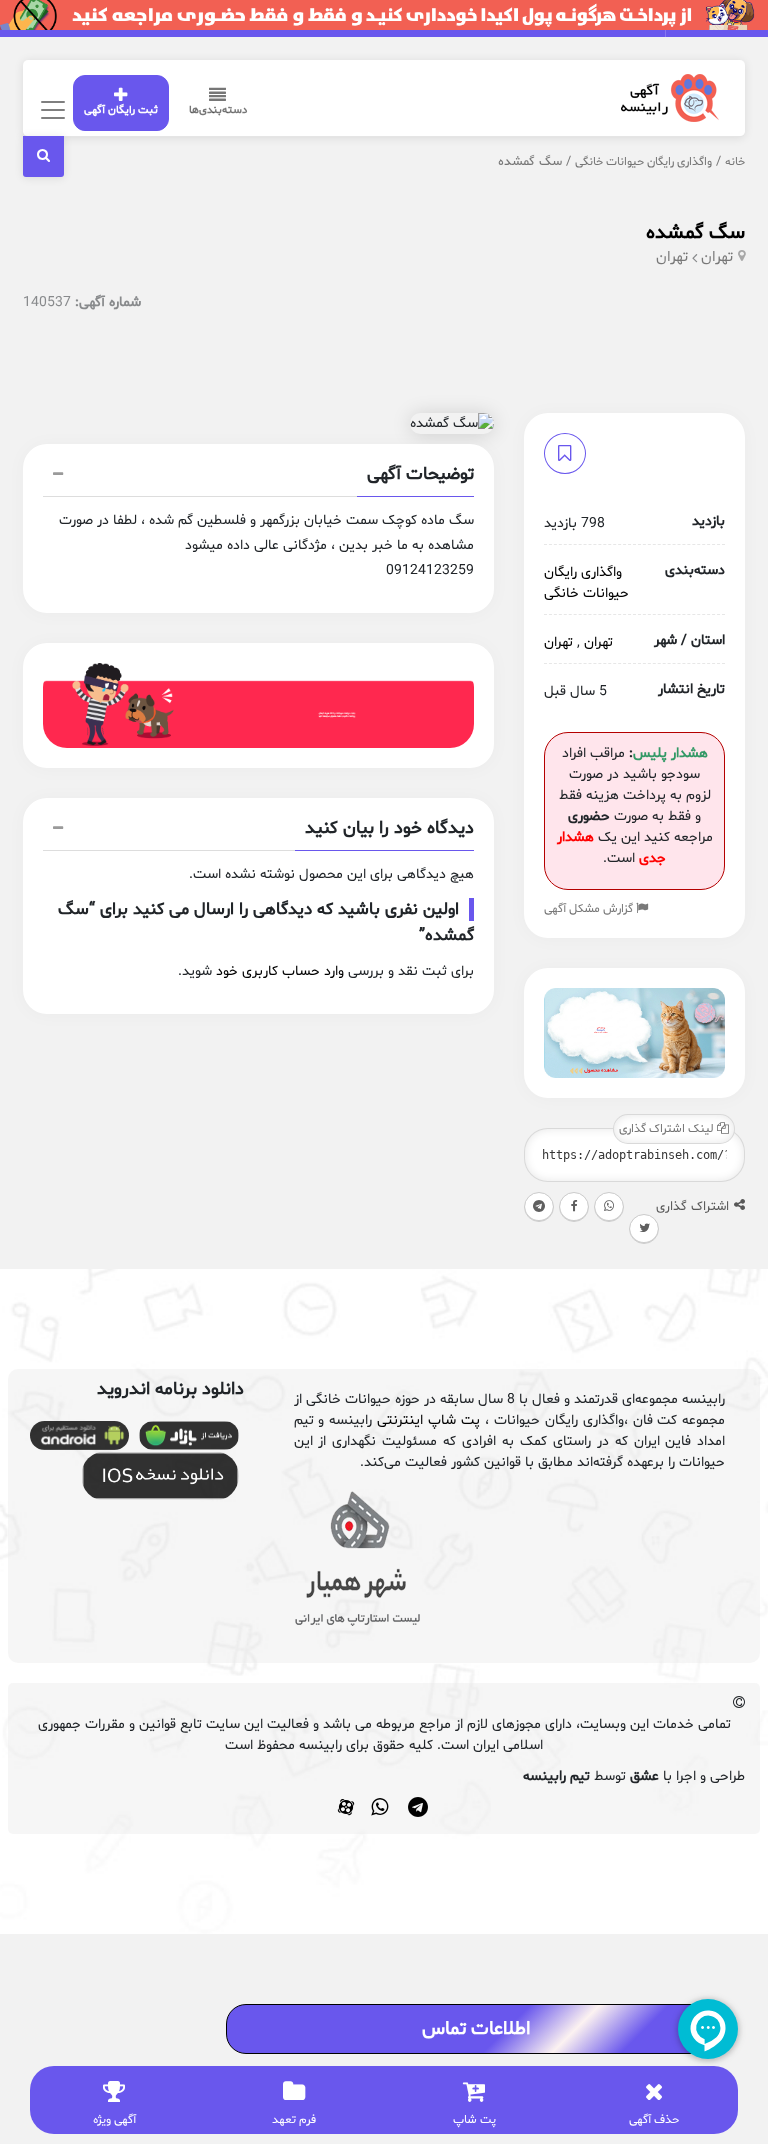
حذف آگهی (654, 2120)
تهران (717, 257)
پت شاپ (474, 2120)
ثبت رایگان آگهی (121, 110)
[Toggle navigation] (50, 109)
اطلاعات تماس (476, 2029)
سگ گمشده (695, 233)
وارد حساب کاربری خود (280, 971)
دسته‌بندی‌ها (218, 110)
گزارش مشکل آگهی (590, 909)
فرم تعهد (294, 2120)
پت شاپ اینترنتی (428, 1420)
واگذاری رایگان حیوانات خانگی (643, 162)
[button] (259, 477)
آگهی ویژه (114, 2120)
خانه (735, 162)
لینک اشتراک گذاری (668, 1129)
